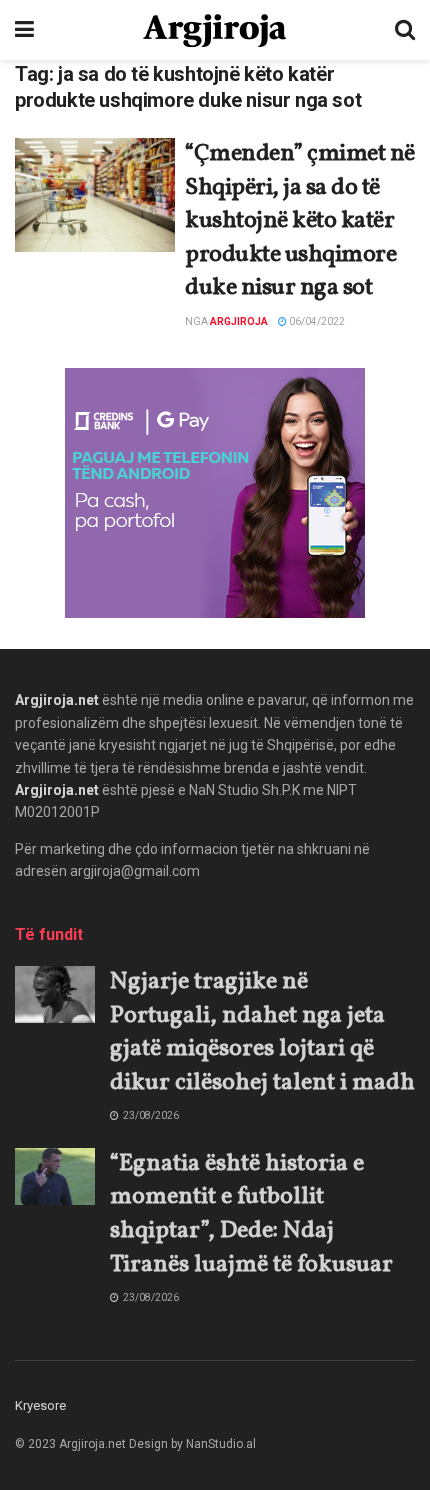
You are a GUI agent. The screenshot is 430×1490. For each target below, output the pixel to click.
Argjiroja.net (57, 700)
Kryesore (40, 1405)
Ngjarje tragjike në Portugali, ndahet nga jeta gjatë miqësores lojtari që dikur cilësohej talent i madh (262, 1032)
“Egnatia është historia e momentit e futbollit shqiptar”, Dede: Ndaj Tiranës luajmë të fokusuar (251, 1214)
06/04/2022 (316, 321)
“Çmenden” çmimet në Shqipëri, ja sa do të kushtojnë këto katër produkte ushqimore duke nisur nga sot (300, 221)
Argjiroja (239, 321)
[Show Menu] (24, 30)
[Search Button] (405, 30)
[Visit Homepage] (214, 30)
